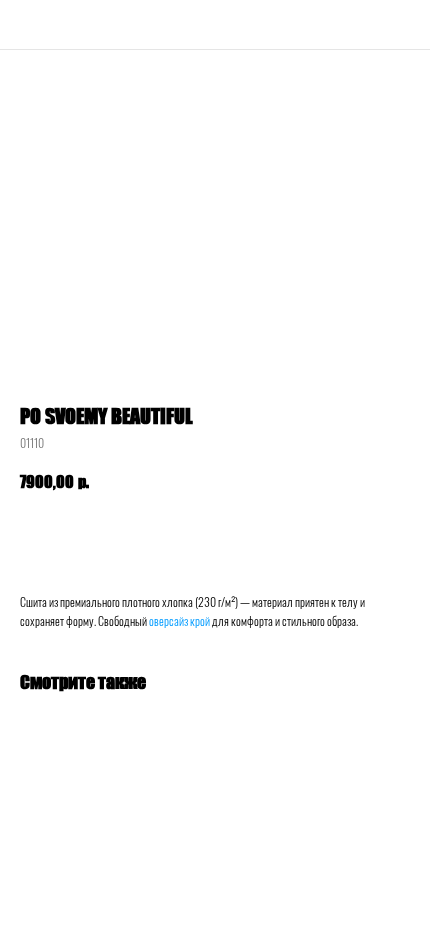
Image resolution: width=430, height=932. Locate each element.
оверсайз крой (179, 620)
